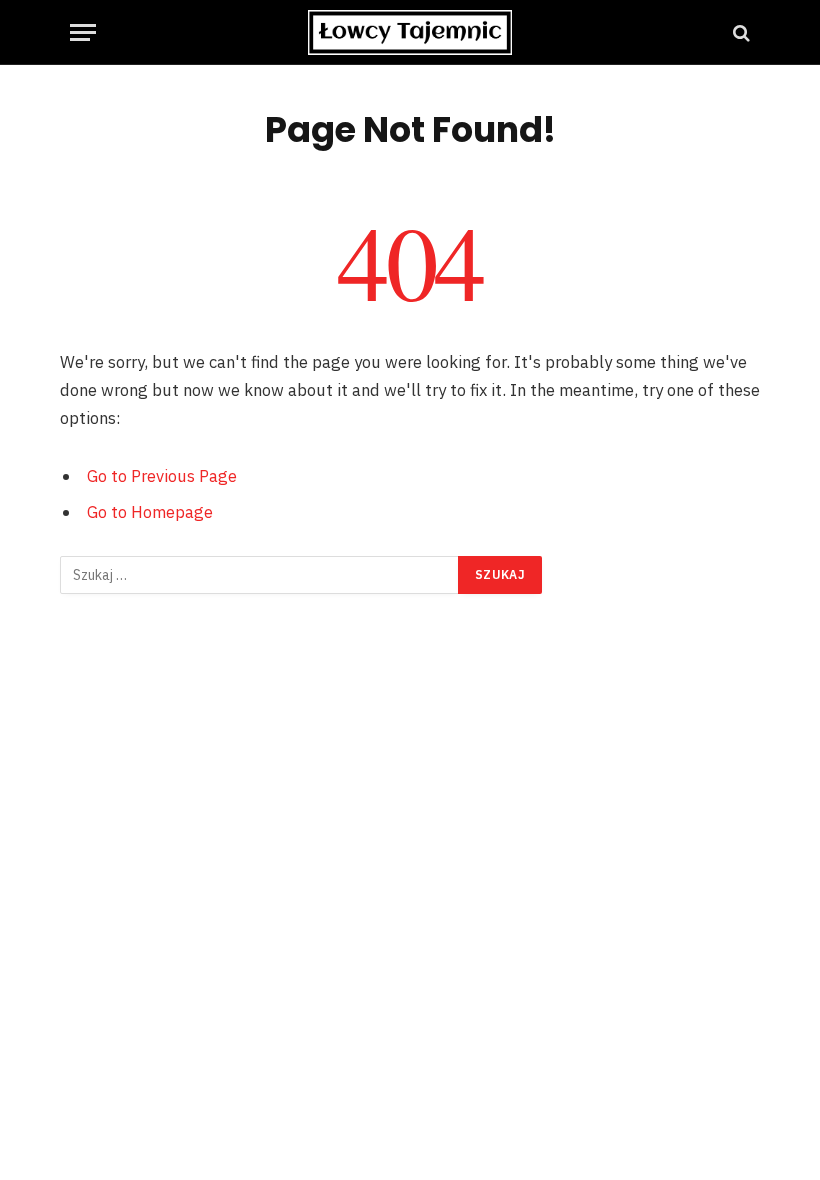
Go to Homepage (150, 512)
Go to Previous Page (162, 476)
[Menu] (83, 32)
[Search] (739, 32)
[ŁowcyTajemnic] (410, 32)
